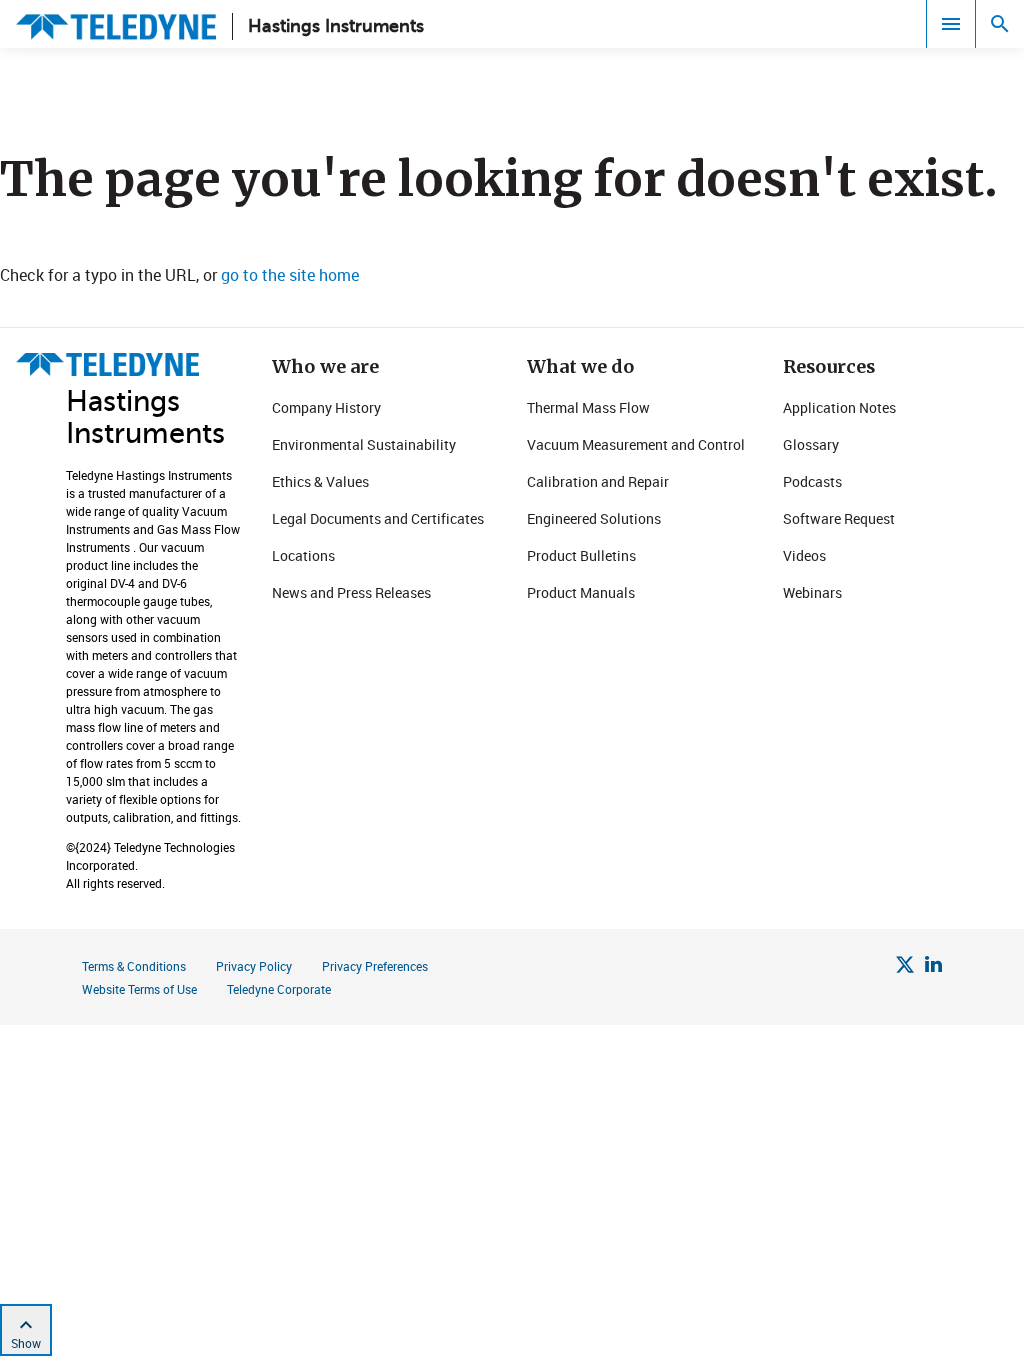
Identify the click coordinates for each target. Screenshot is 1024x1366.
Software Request (839, 518)
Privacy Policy (254, 966)
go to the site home (290, 275)
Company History (326, 407)
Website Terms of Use (139, 989)
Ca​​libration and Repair (598, 481)
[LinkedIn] (933, 967)
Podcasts (812, 481)
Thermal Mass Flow (588, 407)
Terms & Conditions (134, 966)
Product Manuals (581, 592)
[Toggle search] (1000, 24)
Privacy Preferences (375, 966)
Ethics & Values (320, 481)
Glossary (811, 444)
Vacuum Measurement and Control (636, 444)
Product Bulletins (581, 555)
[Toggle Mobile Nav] (951, 24)
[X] (905, 967)
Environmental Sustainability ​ (365, 444)
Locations (303, 555)
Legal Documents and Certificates (378, 518)
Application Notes (839, 407)
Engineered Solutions (594, 518)
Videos (804, 555)
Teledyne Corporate (279, 989)
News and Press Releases (351, 592)
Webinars (812, 592)
